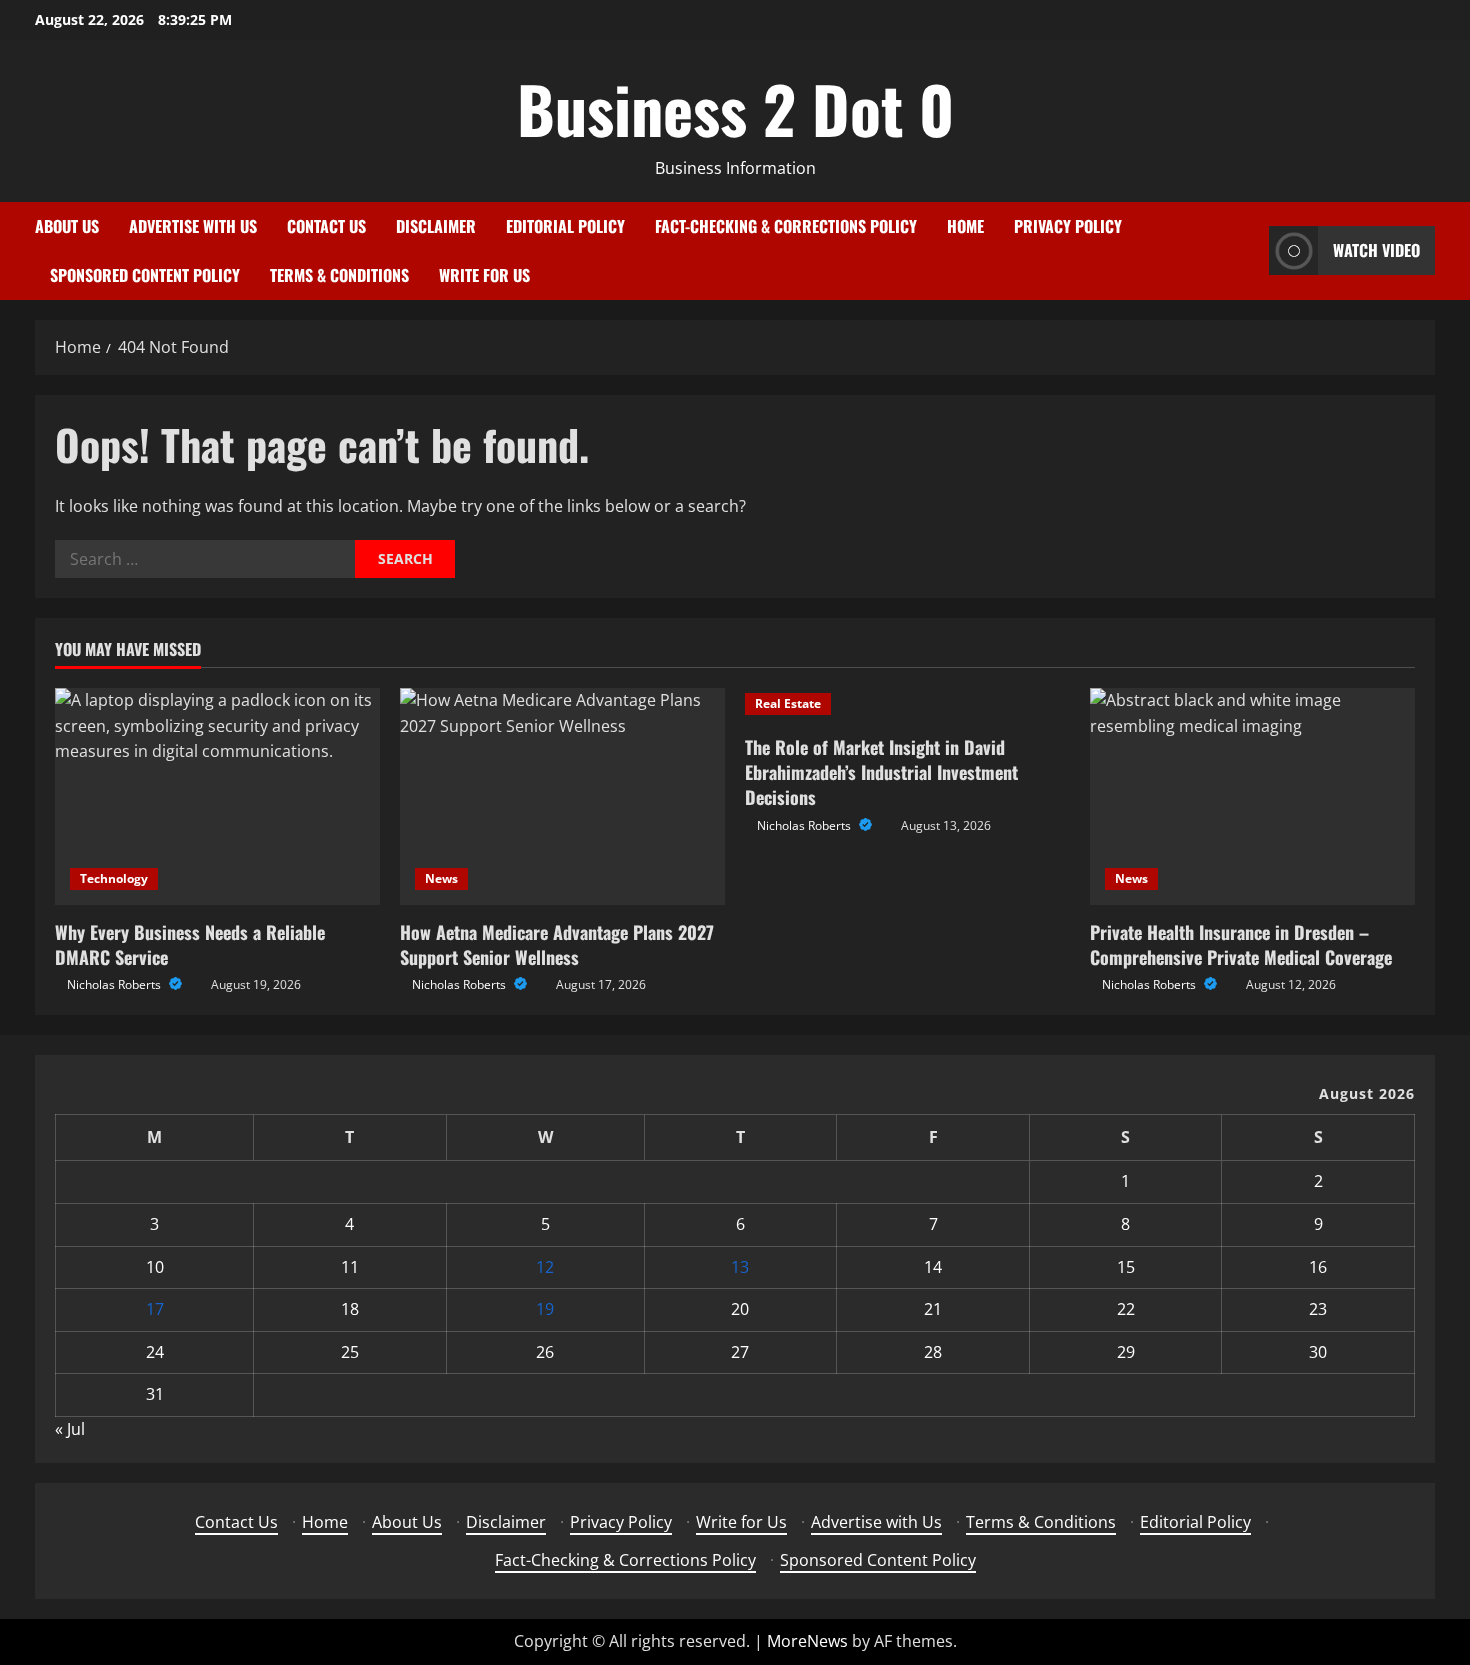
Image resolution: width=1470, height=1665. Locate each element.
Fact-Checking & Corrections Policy (786, 226)
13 (740, 1267)
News (441, 878)
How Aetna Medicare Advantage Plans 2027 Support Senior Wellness (557, 944)
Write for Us (484, 275)
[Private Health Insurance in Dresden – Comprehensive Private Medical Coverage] (1252, 796)
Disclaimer (436, 226)
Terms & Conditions (339, 275)
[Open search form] (1248, 250)
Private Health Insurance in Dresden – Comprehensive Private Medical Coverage (1241, 944)
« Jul (70, 1429)
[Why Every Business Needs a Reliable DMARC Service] (217, 796)
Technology (114, 878)
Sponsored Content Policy (145, 275)
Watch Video (1376, 250)
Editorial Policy (565, 226)
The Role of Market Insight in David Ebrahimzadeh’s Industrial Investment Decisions (881, 772)
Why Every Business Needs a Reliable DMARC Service (190, 944)
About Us (67, 226)
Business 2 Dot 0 (735, 108)
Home (965, 226)
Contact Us (326, 226)
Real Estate (788, 703)
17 (155, 1309)
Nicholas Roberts (115, 984)
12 (545, 1267)
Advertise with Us (193, 226)
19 (545, 1309)
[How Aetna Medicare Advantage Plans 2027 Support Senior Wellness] (562, 796)
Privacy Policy (1068, 226)
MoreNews (807, 1641)
